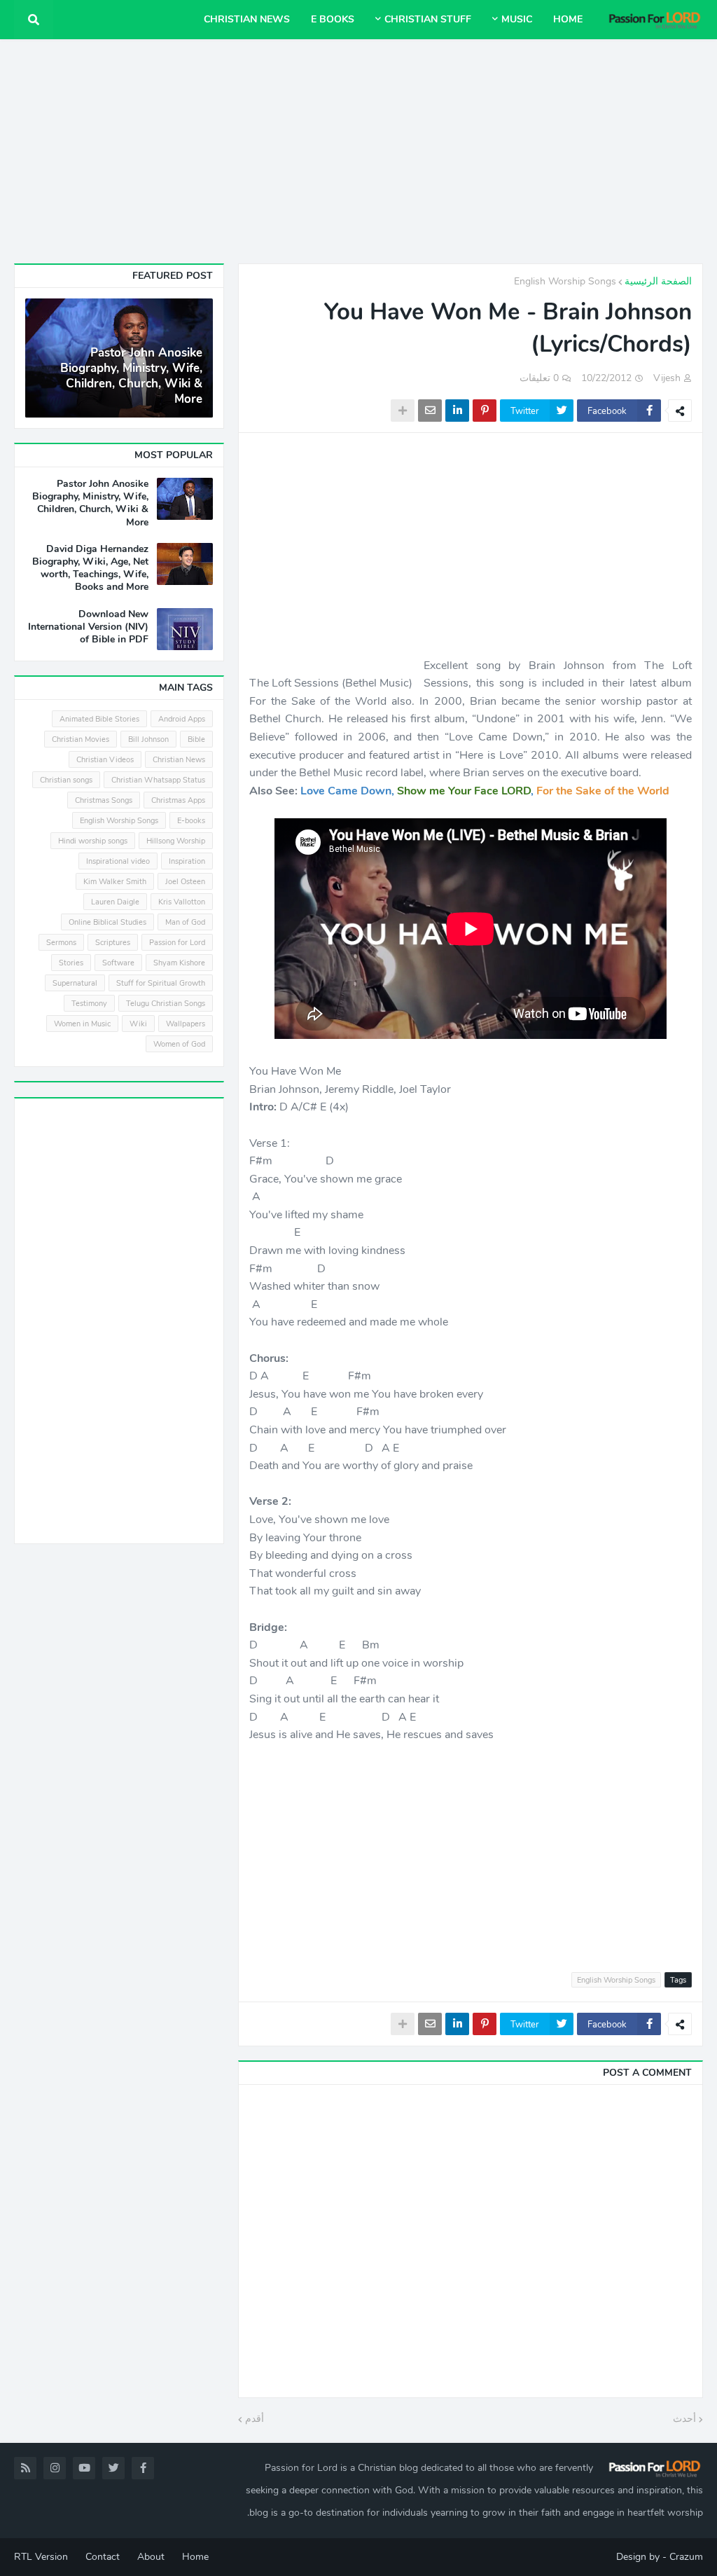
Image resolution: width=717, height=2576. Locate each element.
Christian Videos (105, 760)
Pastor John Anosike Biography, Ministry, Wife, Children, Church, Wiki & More (131, 376)
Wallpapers (186, 1024)
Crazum (686, 2557)
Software (118, 963)
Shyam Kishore (179, 963)
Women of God (179, 1044)
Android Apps (182, 719)
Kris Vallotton (182, 902)
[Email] (430, 411)
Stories (71, 963)
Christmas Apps (178, 800)
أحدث (684, 2419)
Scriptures (113, 943)
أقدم (255, 2419)
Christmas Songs (104, 800)
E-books (191, 821)
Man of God (185, 922)
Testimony (89, 1004)
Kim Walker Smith (115, 882)
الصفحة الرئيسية (658, 281)
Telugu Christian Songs (166, 1004)
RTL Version (41, 2557)
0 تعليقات (539, 378)
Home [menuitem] (568, 19)
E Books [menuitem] (333, 19)
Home (195, 2557)
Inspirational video (118, 861)
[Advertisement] (358, 151)
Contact (103, 2557)
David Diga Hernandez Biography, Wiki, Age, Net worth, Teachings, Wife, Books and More (90, 569)
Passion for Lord (177, 943)
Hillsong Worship (176, 841)
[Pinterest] (485, 411)
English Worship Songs (565, 281)
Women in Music (82, 1024)
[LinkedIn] (457, 411)
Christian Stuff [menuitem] (428, 19)
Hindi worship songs (93, 841)
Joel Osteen (185, 882)
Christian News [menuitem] (247, 19)
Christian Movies (81, 739)
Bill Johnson (148, 739)
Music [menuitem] (517, 19)
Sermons (61, 943)
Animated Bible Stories (99, 719)
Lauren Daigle (115, 902)
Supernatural (75, 983)
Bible (196, 739)
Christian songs (66, 780)
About (151, 2557)
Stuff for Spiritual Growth (161, 983)
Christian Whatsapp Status (158, 780)
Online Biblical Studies (107, 922)
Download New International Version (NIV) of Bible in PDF (88, 627)
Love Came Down (346, 791)
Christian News (179, 760)
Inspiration (187, 861)
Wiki (138, 1024)
